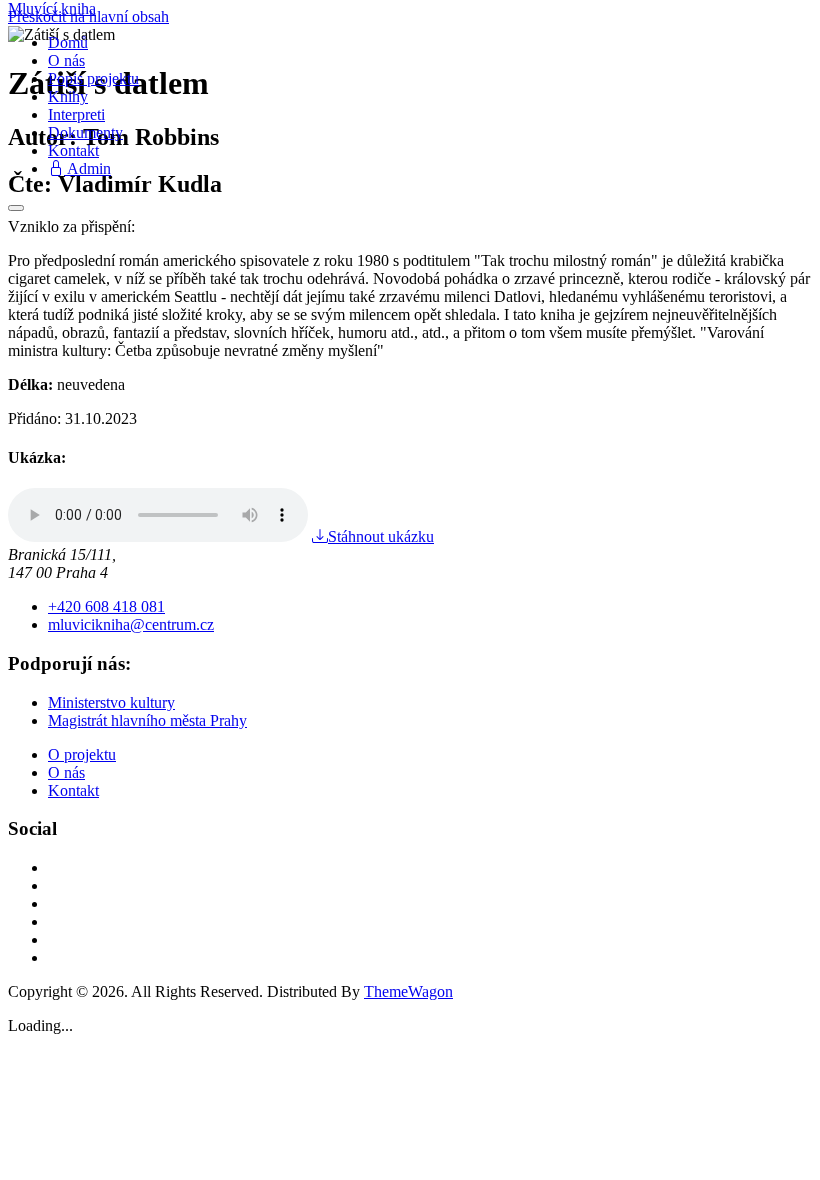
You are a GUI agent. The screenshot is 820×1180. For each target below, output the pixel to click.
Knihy (68, 96)
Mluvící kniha (52, 8)
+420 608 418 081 (106, 606)
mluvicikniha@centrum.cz (131, 624)
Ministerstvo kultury (111, 702)
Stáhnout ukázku (381, 536)
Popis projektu (93, 78)
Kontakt (73, 150)
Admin (87, 168)
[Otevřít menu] (16, 208)
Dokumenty (85, 132)
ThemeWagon (408, 991)
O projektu (82, 754)
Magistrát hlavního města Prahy (147, 720)
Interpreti (76, 114)
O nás (66, 60)
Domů (68, 42)
